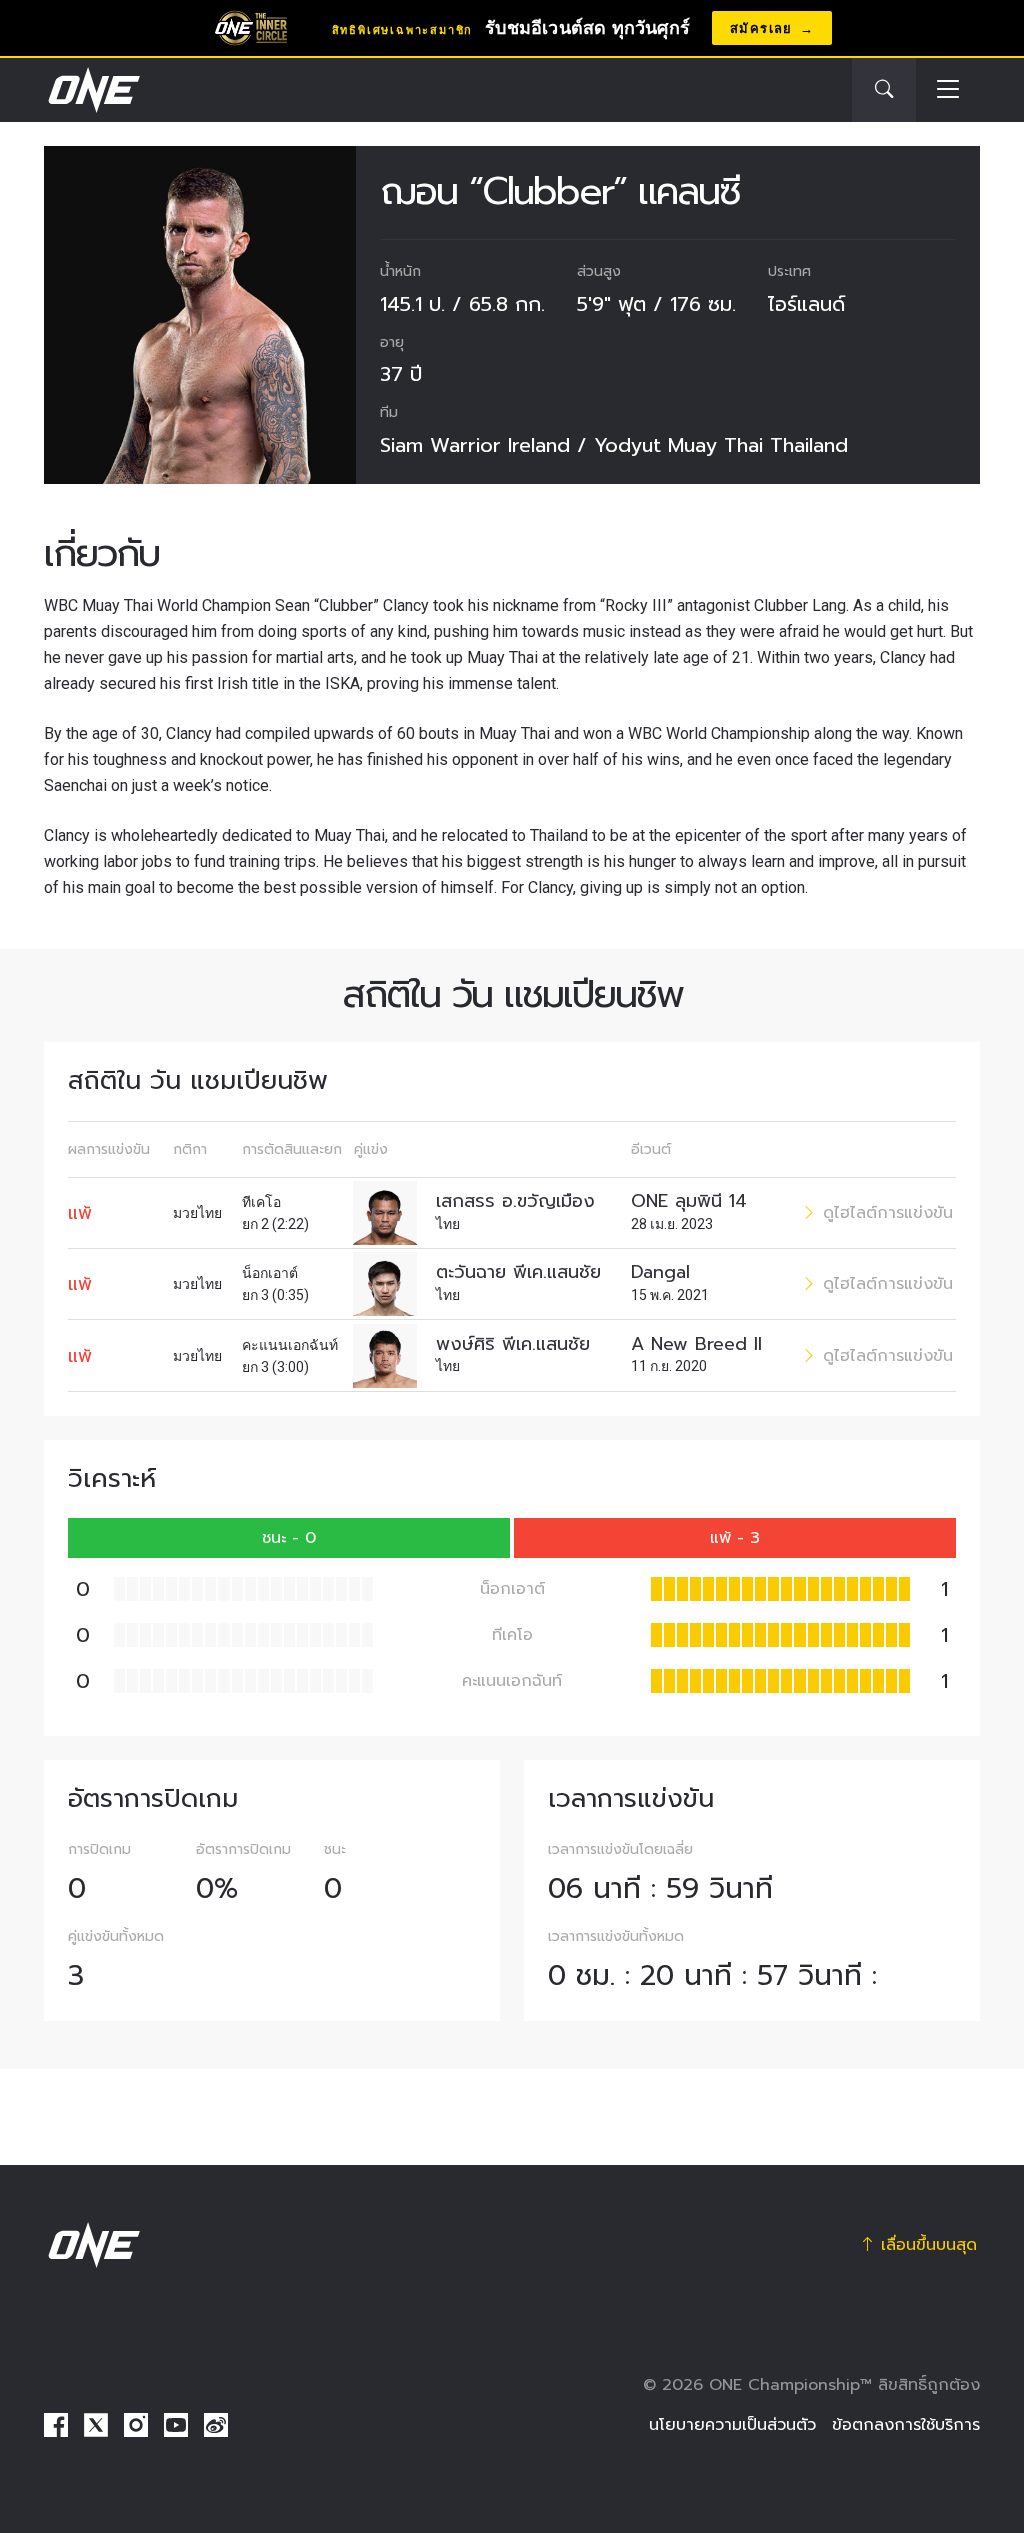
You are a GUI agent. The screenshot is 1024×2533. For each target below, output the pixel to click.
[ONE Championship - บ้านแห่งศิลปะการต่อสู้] (92, 90)
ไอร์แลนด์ (806, 304)
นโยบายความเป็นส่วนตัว (732, 2425)
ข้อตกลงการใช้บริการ (906, 2425)
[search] (884, 90)
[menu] (948, 90)
